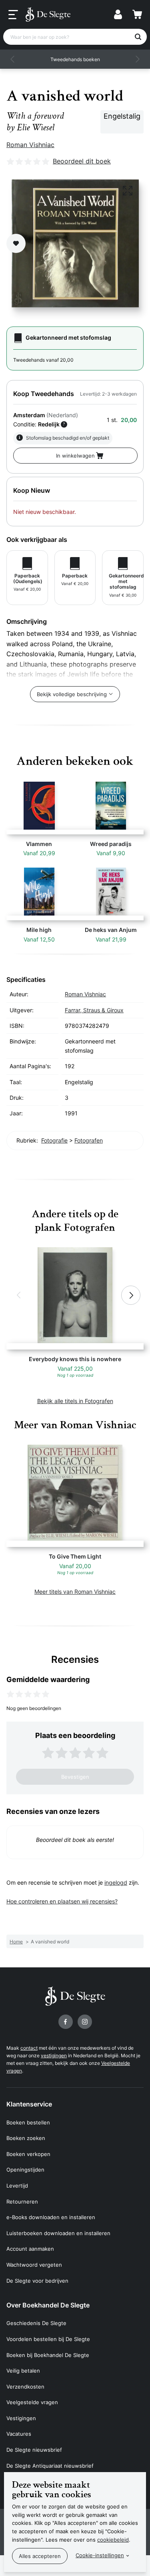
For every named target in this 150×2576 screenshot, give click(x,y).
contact (29, 2048)
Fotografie (54, 1140)
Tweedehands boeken (75, 59)
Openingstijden (25, 2170)
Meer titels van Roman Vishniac (75, 1592)
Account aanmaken (30, 2249)
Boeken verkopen (28, 2154)
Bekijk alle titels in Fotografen (75, 1401)
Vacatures (19, 2434)
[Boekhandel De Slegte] (48, 14)
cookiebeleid (113, 2540)
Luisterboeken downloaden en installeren (58, 2233)
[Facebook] (66, 2022)
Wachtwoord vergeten (34, 2265)
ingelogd (116, 1882)
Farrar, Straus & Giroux (94, 1010)
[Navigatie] (13, 15)
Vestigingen (21, 2418)
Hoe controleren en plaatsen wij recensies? (62, 1901)
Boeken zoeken (26, 2138)
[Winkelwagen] (137, 14)
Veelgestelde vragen (32, 2402)
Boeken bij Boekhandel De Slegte (48, 2355)
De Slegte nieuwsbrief (34, 2450)
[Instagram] (85, 2022)
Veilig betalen (23, 2371)
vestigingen (54, 2055)
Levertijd (17, 2186)
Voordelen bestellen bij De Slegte (48, 2339)
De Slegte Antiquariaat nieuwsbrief (50, 2466)
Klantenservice (29, 2104)
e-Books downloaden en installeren (51, 2217)
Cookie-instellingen (100, 2555)
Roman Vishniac (30, 145)
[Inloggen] (118, 14)
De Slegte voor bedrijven (37, 2281)
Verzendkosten (25, 2387)
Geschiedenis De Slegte (36, 2323)
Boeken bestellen (28, 2122)
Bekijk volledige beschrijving (72, 694)
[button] (13, 59)
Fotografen (89, 1140)
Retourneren (22, 2202)
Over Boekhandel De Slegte (48, 2305)
